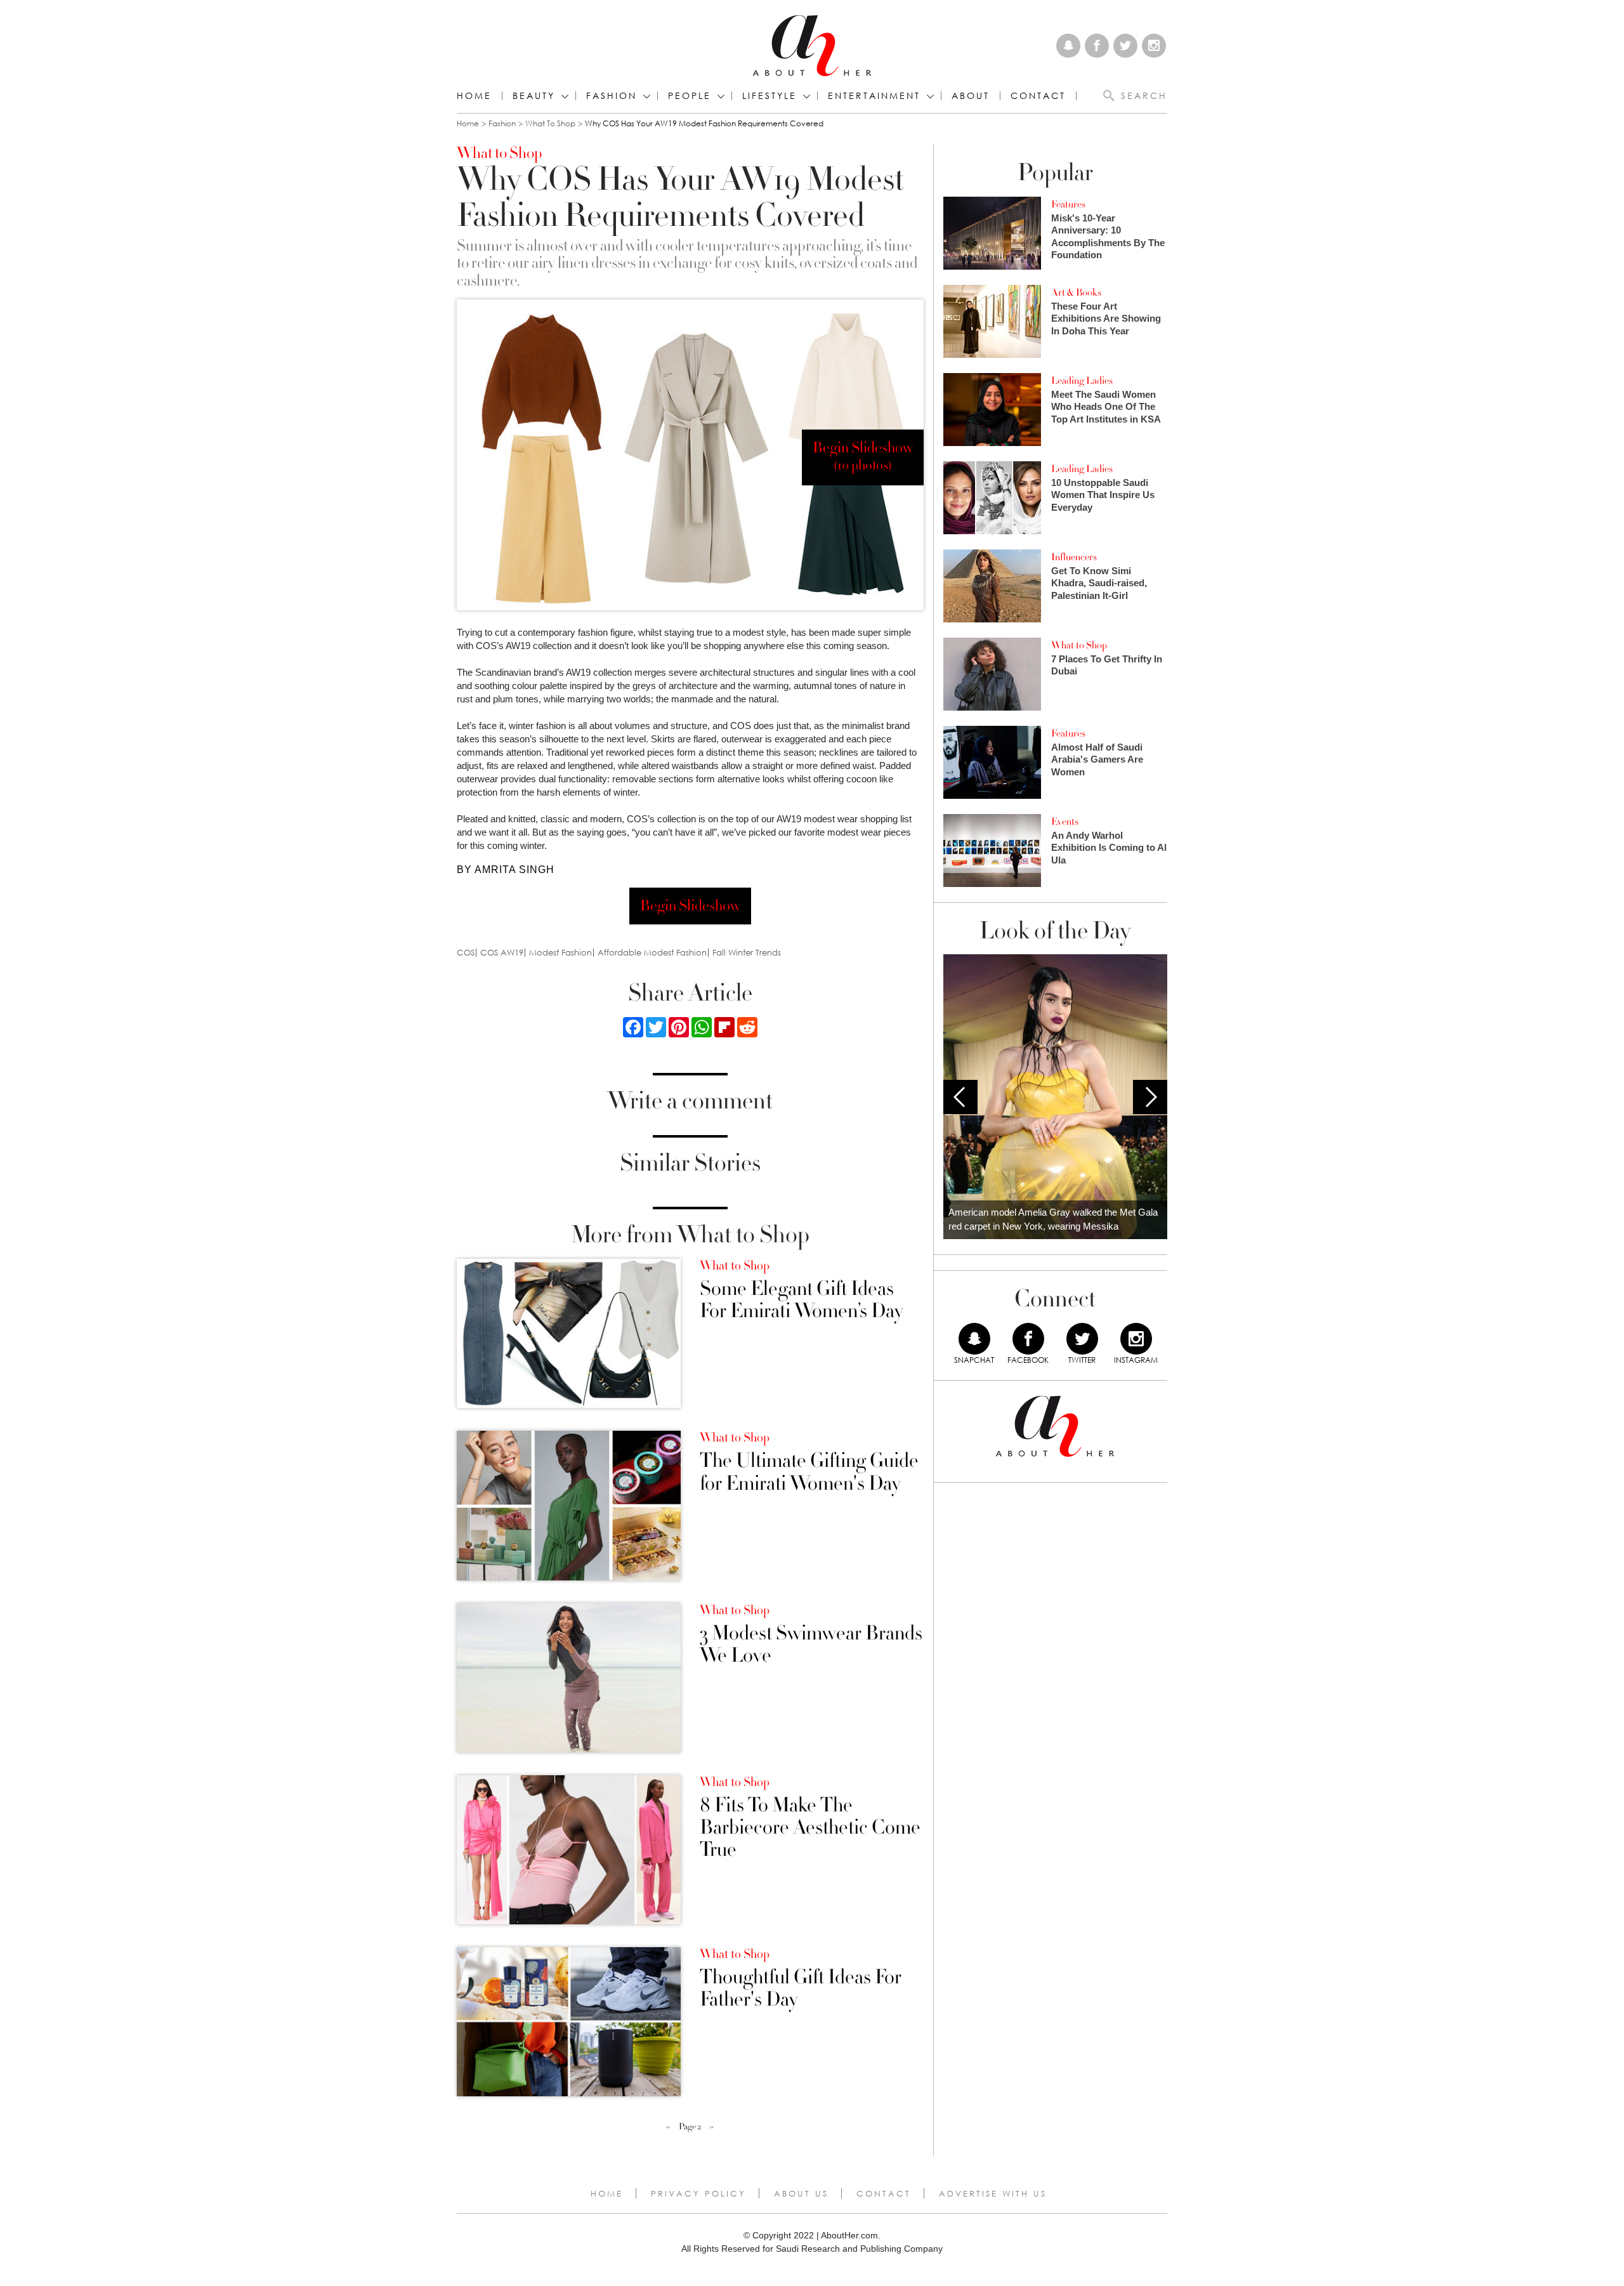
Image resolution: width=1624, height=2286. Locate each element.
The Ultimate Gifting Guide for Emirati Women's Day (809, 1472)
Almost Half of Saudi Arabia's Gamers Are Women (1097, 759)
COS (466, 953)
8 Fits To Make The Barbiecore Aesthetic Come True (810, 1828)
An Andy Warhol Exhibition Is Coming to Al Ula (1109, 848)
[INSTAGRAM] (1136, 1339)
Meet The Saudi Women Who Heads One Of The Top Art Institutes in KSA (1106, 407)
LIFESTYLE (769, 96)
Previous (960, 1097)
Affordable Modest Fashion (652, 953)
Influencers (1074, 557)
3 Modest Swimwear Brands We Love (811, 1645)
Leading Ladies (1082, 381)
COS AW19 (502, 953)
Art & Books (1076, 292)
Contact (884, 2193)
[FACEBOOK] (1028, 1339)
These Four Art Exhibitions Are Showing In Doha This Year (1106, 319)
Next (1150, 1097)
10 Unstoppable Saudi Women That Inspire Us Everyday (1103, 495)
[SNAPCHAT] (974, 1339)
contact (1038, 96)
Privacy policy (698, 2193)
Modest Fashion (560, 953)
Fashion (612, 96)
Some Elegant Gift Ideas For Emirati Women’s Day (801, 1300)
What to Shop (550, 123)
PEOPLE (690, 96)
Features (1068, 204)
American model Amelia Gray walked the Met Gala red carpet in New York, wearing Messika (1053, 1219)
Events (1065, 822)
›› (712, 2127)
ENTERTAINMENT (874, 96)
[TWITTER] (1082, 1339)
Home (474, 96)
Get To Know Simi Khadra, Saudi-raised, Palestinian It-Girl (1099, 583)
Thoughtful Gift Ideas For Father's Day (801, 1988)
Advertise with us (993, 2193)
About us (801, 2193)
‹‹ (668, 2127)
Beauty (534, 96)
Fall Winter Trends (747, 953)
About (971, 96)
